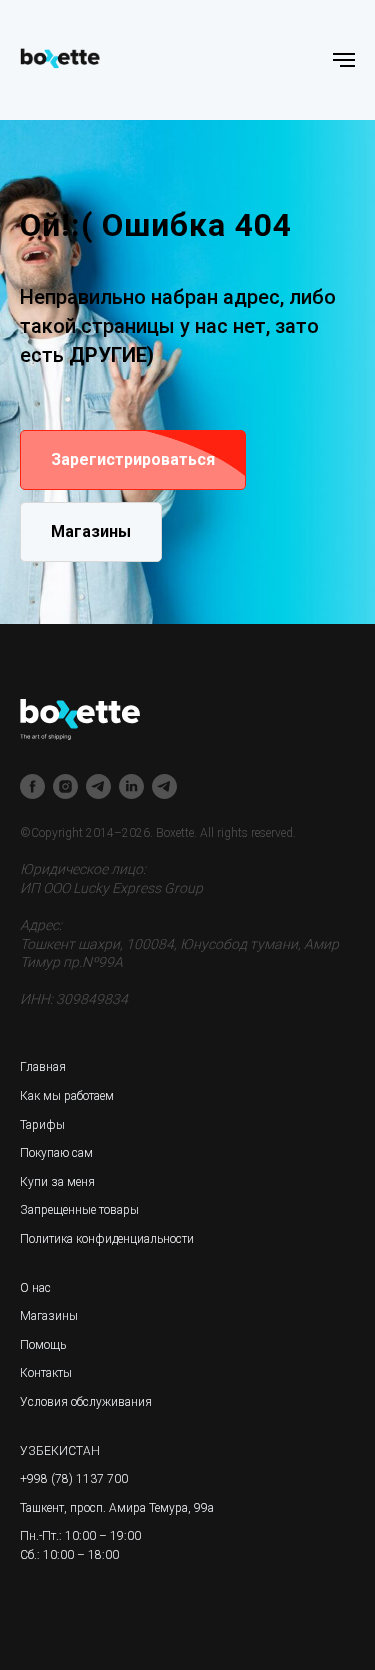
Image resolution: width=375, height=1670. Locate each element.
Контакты (46, 1373)
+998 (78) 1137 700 (74, 1479)
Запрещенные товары (79, 1210)
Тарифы (42, 1125)
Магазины (49, 1316)
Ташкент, (43, 1508)
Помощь (43, 1345)
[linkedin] (131, 786)
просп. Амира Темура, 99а (142, 1508)
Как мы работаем (67, 1096)
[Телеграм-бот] (164, 786)
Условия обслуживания (86, 1402)
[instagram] (65, 786)
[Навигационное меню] (344, 60)
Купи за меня (57, 1182)
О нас (35, 1288)
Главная (43, 1067)
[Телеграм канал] (98, 786)
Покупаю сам (56, 1153)
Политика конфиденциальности (107, 1239)
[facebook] (32, 786)
